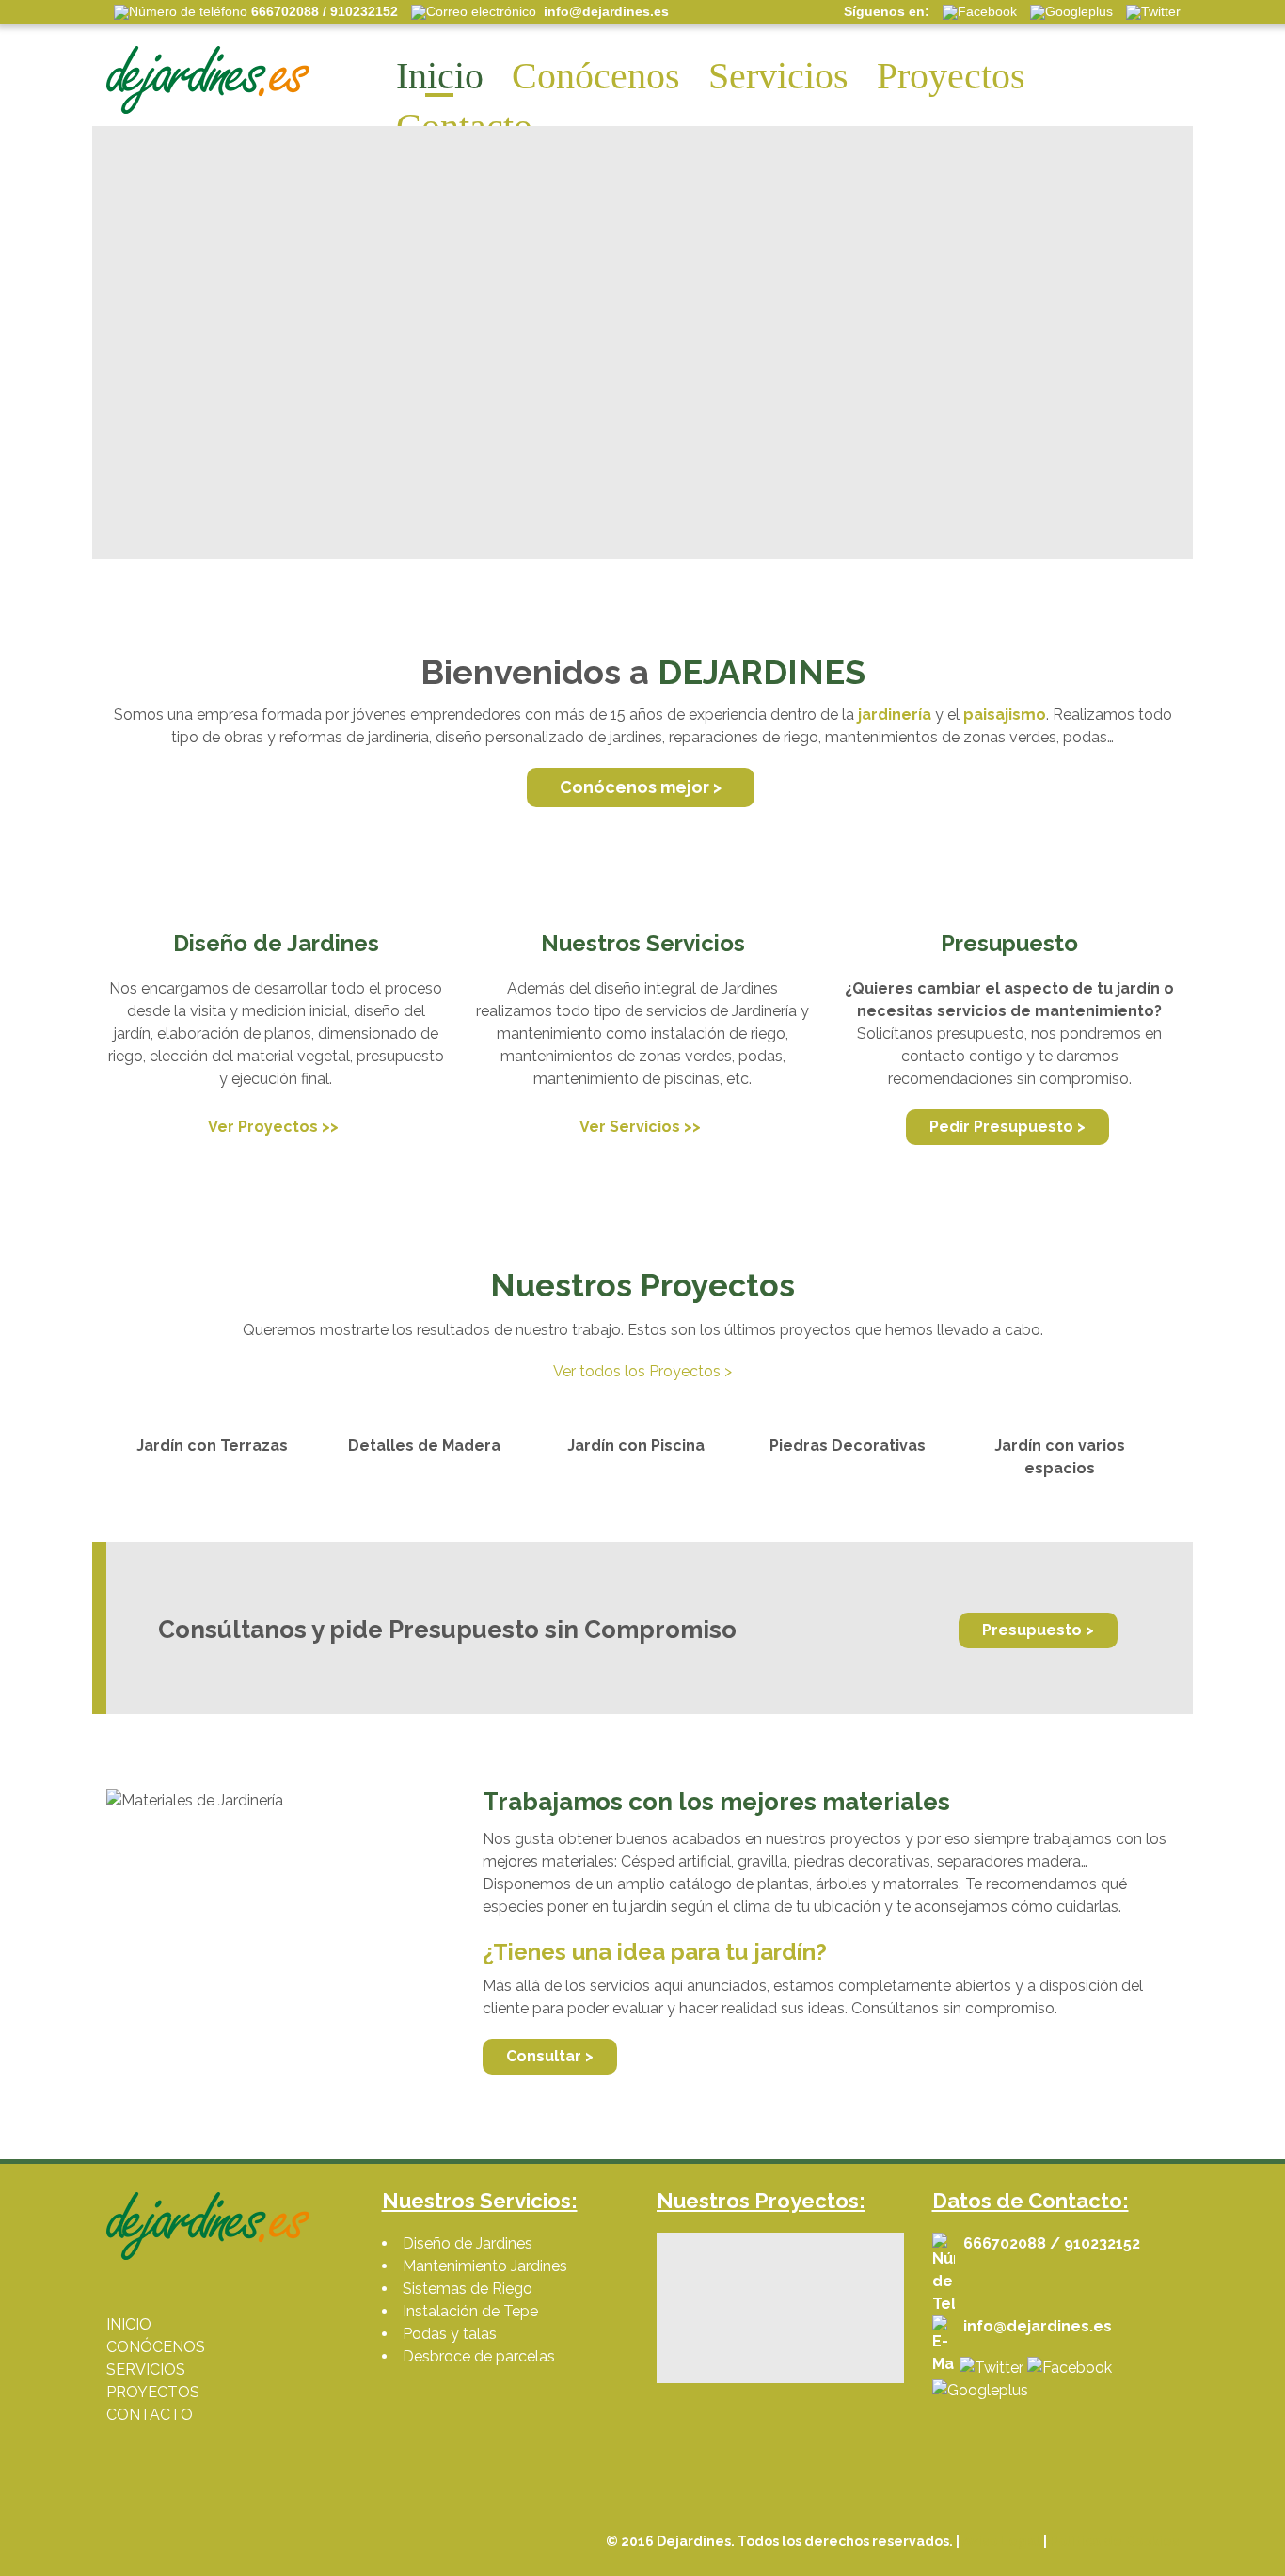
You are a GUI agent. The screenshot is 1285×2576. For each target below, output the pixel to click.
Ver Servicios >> (640, 1127)
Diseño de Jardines (276, 943)
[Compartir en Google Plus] (980, 2390)
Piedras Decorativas (848, 1446)
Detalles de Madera (424, 1446)
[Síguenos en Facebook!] (1070, 2368)
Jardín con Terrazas (212, 1446)
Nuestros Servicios (643, 943)
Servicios (778, 76)
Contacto (464, 127)
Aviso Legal (1001, 2541)
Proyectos (951, 76)
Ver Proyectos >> (273, 1127)
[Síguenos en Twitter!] (992, 2368)
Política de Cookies (1114, 2541)
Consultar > (550, 2056)
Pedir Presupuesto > (1007, 1127)
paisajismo (1005, 715)
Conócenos (596, 76)
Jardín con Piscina (636, 1446)
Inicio (440, 76)
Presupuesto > (1038, 1630)
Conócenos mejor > (641, 787)
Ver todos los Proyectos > (642, 1371)
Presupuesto (1009, 943)
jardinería (895, 715)
